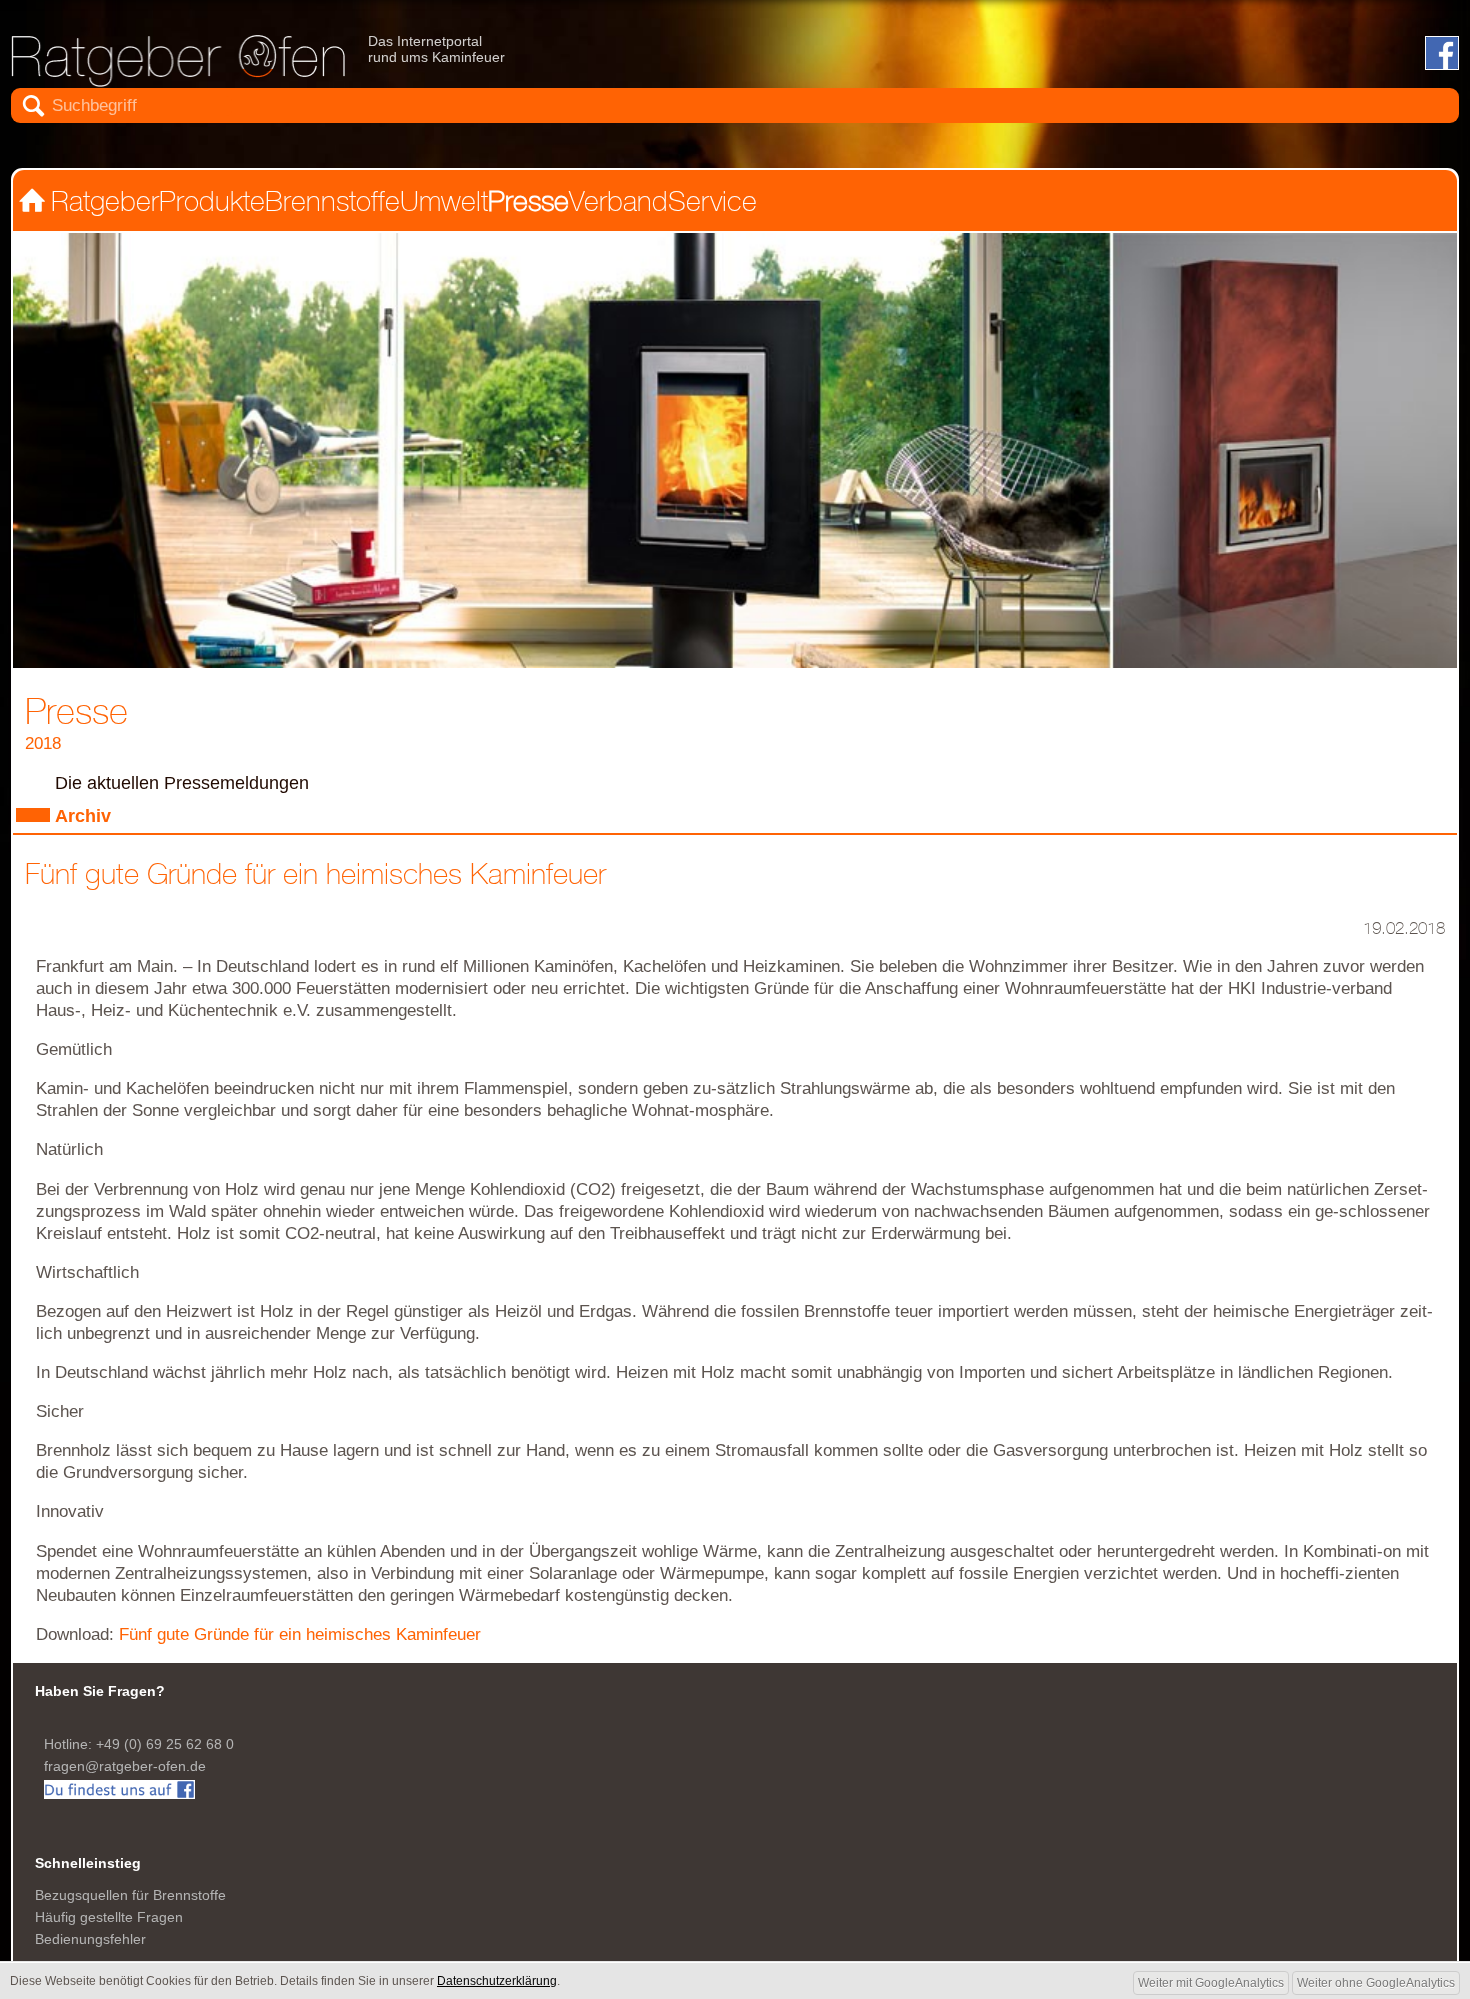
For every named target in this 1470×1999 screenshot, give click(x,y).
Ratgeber (104, 147)
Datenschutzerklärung (77, 1629)
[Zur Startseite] (95, 47)
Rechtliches (53, 1646)
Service (663, 147)
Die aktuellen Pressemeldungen (143, 690)
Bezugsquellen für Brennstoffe (97, 1490)
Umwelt (411, 147)
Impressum (52, 1612)
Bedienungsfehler (68, 1524)
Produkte (202, 147)
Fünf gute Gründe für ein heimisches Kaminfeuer (232, 1290)
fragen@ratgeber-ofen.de (93, 1392)
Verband (577, 147)
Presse (493, 147)
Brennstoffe (309, 147)
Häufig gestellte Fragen (81, 1507)
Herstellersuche (62, 1595)
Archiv (65, 715)
